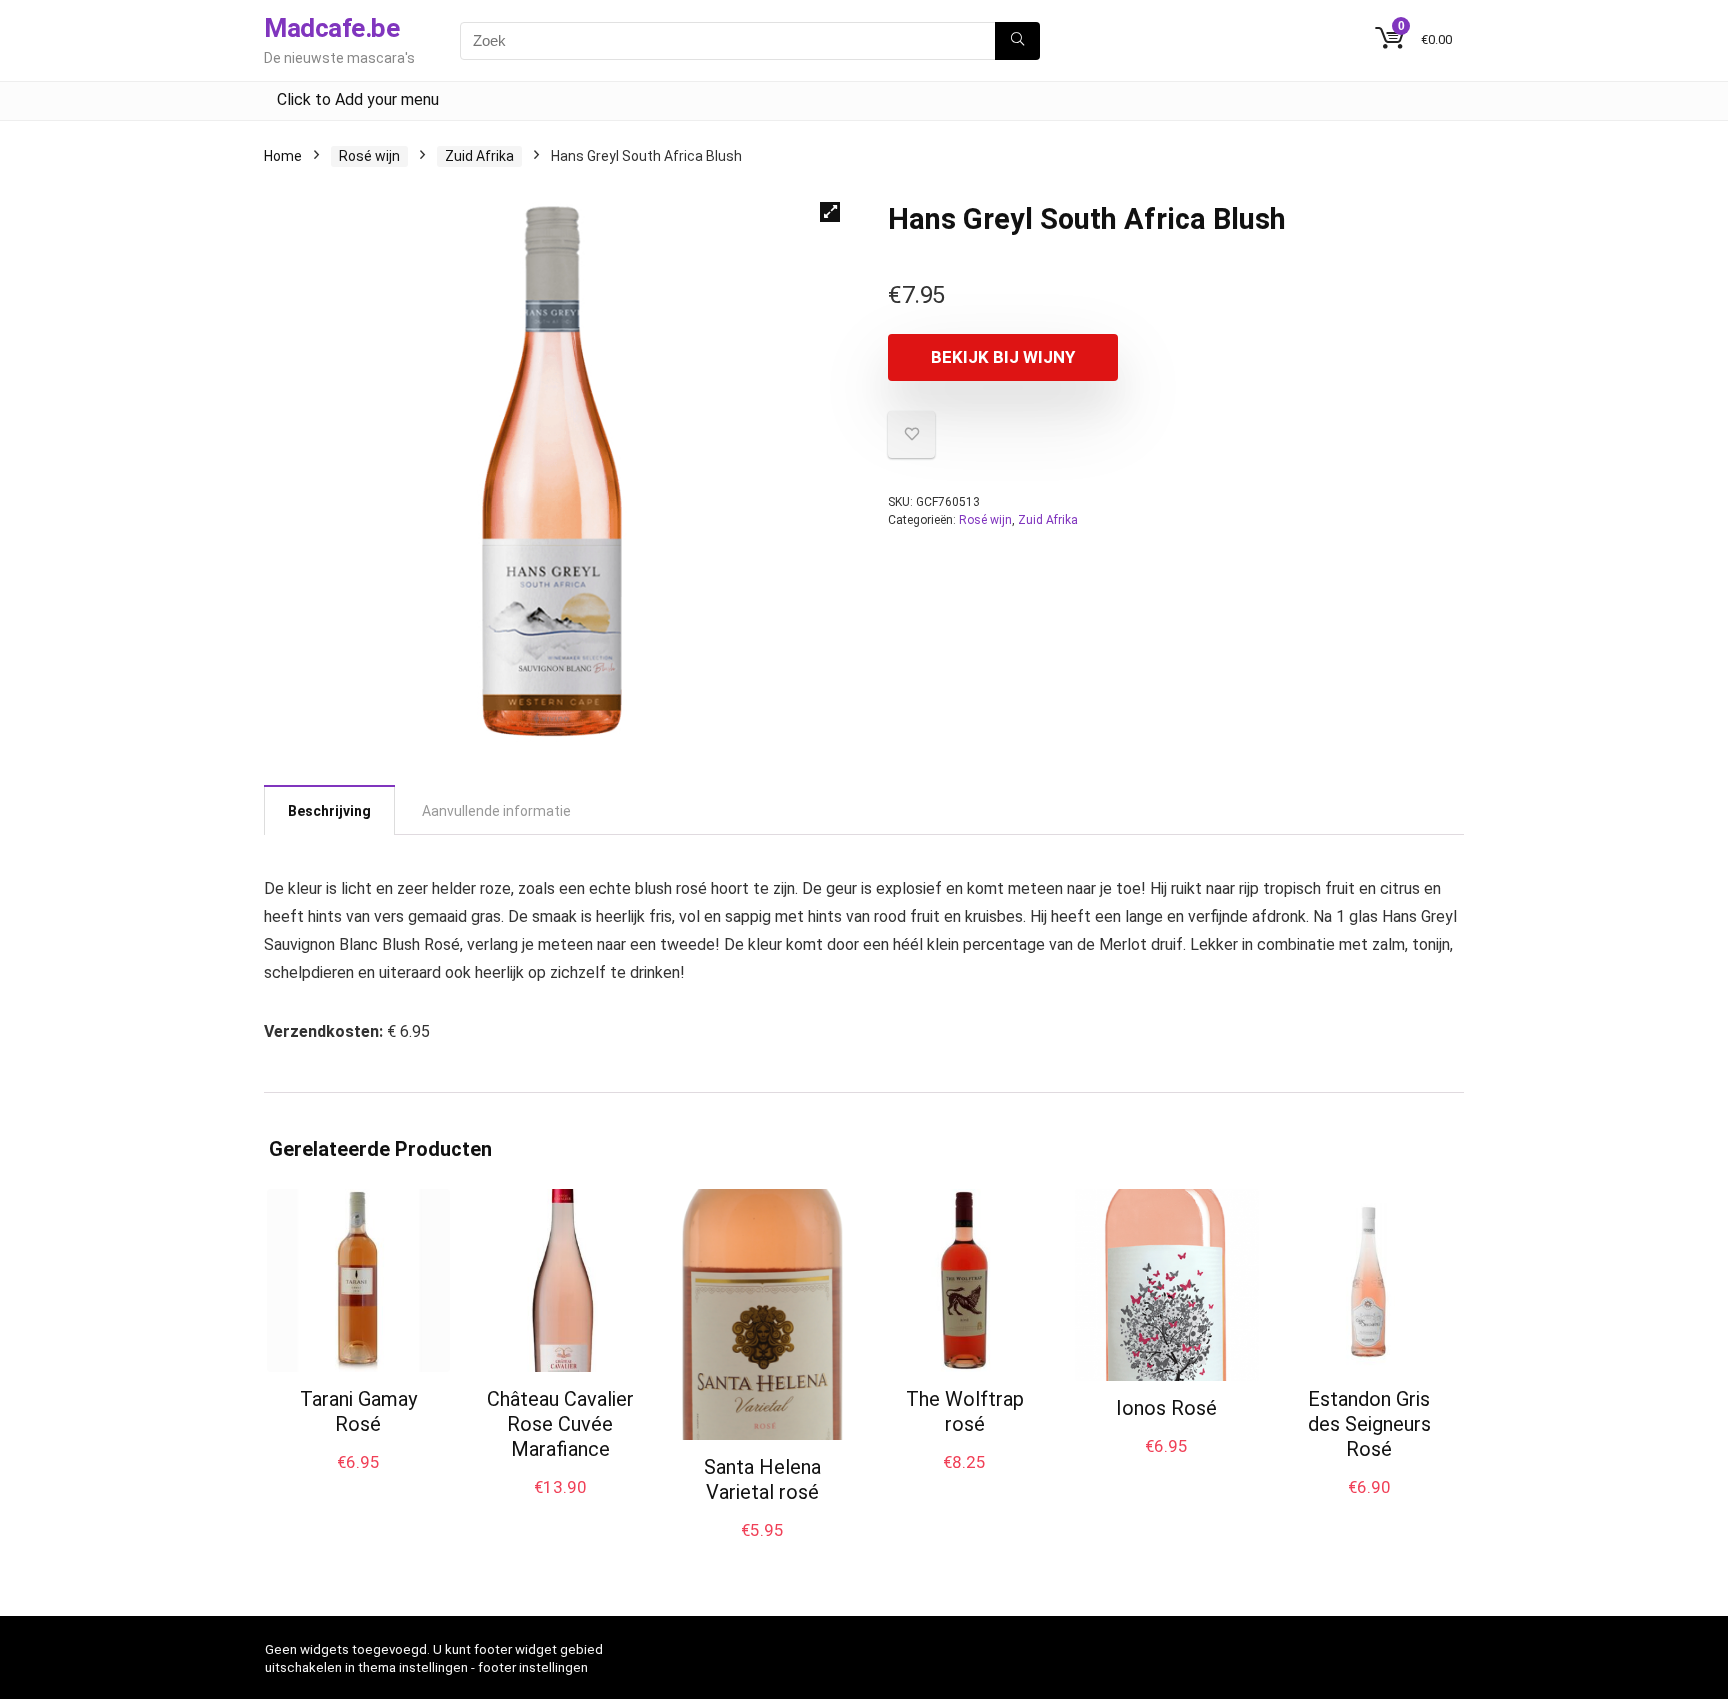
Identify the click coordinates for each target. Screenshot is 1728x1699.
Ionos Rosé (1166, 1408)
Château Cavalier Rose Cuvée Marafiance (560, 1424)
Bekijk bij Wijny (1003, 357)
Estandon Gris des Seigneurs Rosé (1369, 1424)
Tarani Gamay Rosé (358, 1411)
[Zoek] (1017, 41)
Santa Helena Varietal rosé (762, 1479)
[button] (830, 212)
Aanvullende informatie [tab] (496, 811)
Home (283, 156)
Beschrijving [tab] (329, 811)
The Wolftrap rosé (965, 1411)
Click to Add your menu (358, 99)
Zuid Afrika (479, 156)
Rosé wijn (369, 156)
